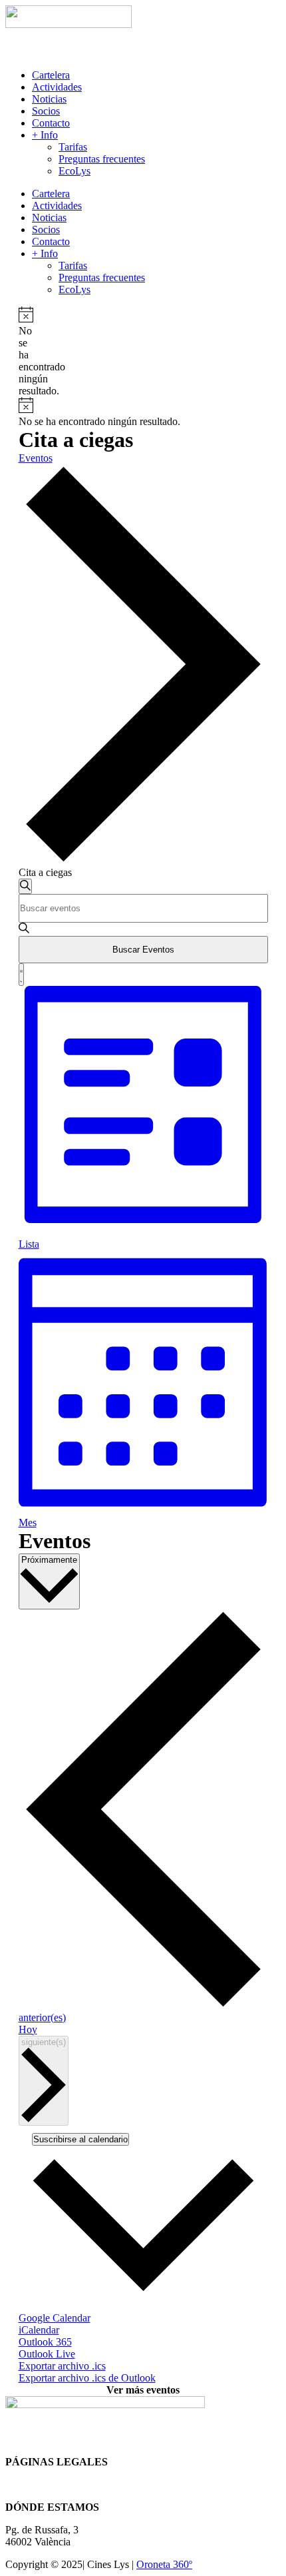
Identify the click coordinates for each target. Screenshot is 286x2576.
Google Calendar (55, 2318)
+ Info (45, 135)
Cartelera (51, 75)
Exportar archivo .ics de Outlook (87, 2378)
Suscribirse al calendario (80, 2139)
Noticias (49, 99)
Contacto (51, 123)
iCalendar (39, 2330)
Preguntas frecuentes (102, 159)
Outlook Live (47, 2354)
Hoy (28, 2029)
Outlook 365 (45, 2342)
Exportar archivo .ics (62, 2366)
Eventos (36, 458)
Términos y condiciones (56, 2484)
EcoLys (74, 171)
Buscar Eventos (143, 950)
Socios (46, 111)
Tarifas (73, 147)
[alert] (24, 352)
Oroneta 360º (164, 2564)
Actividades (57, 87)
